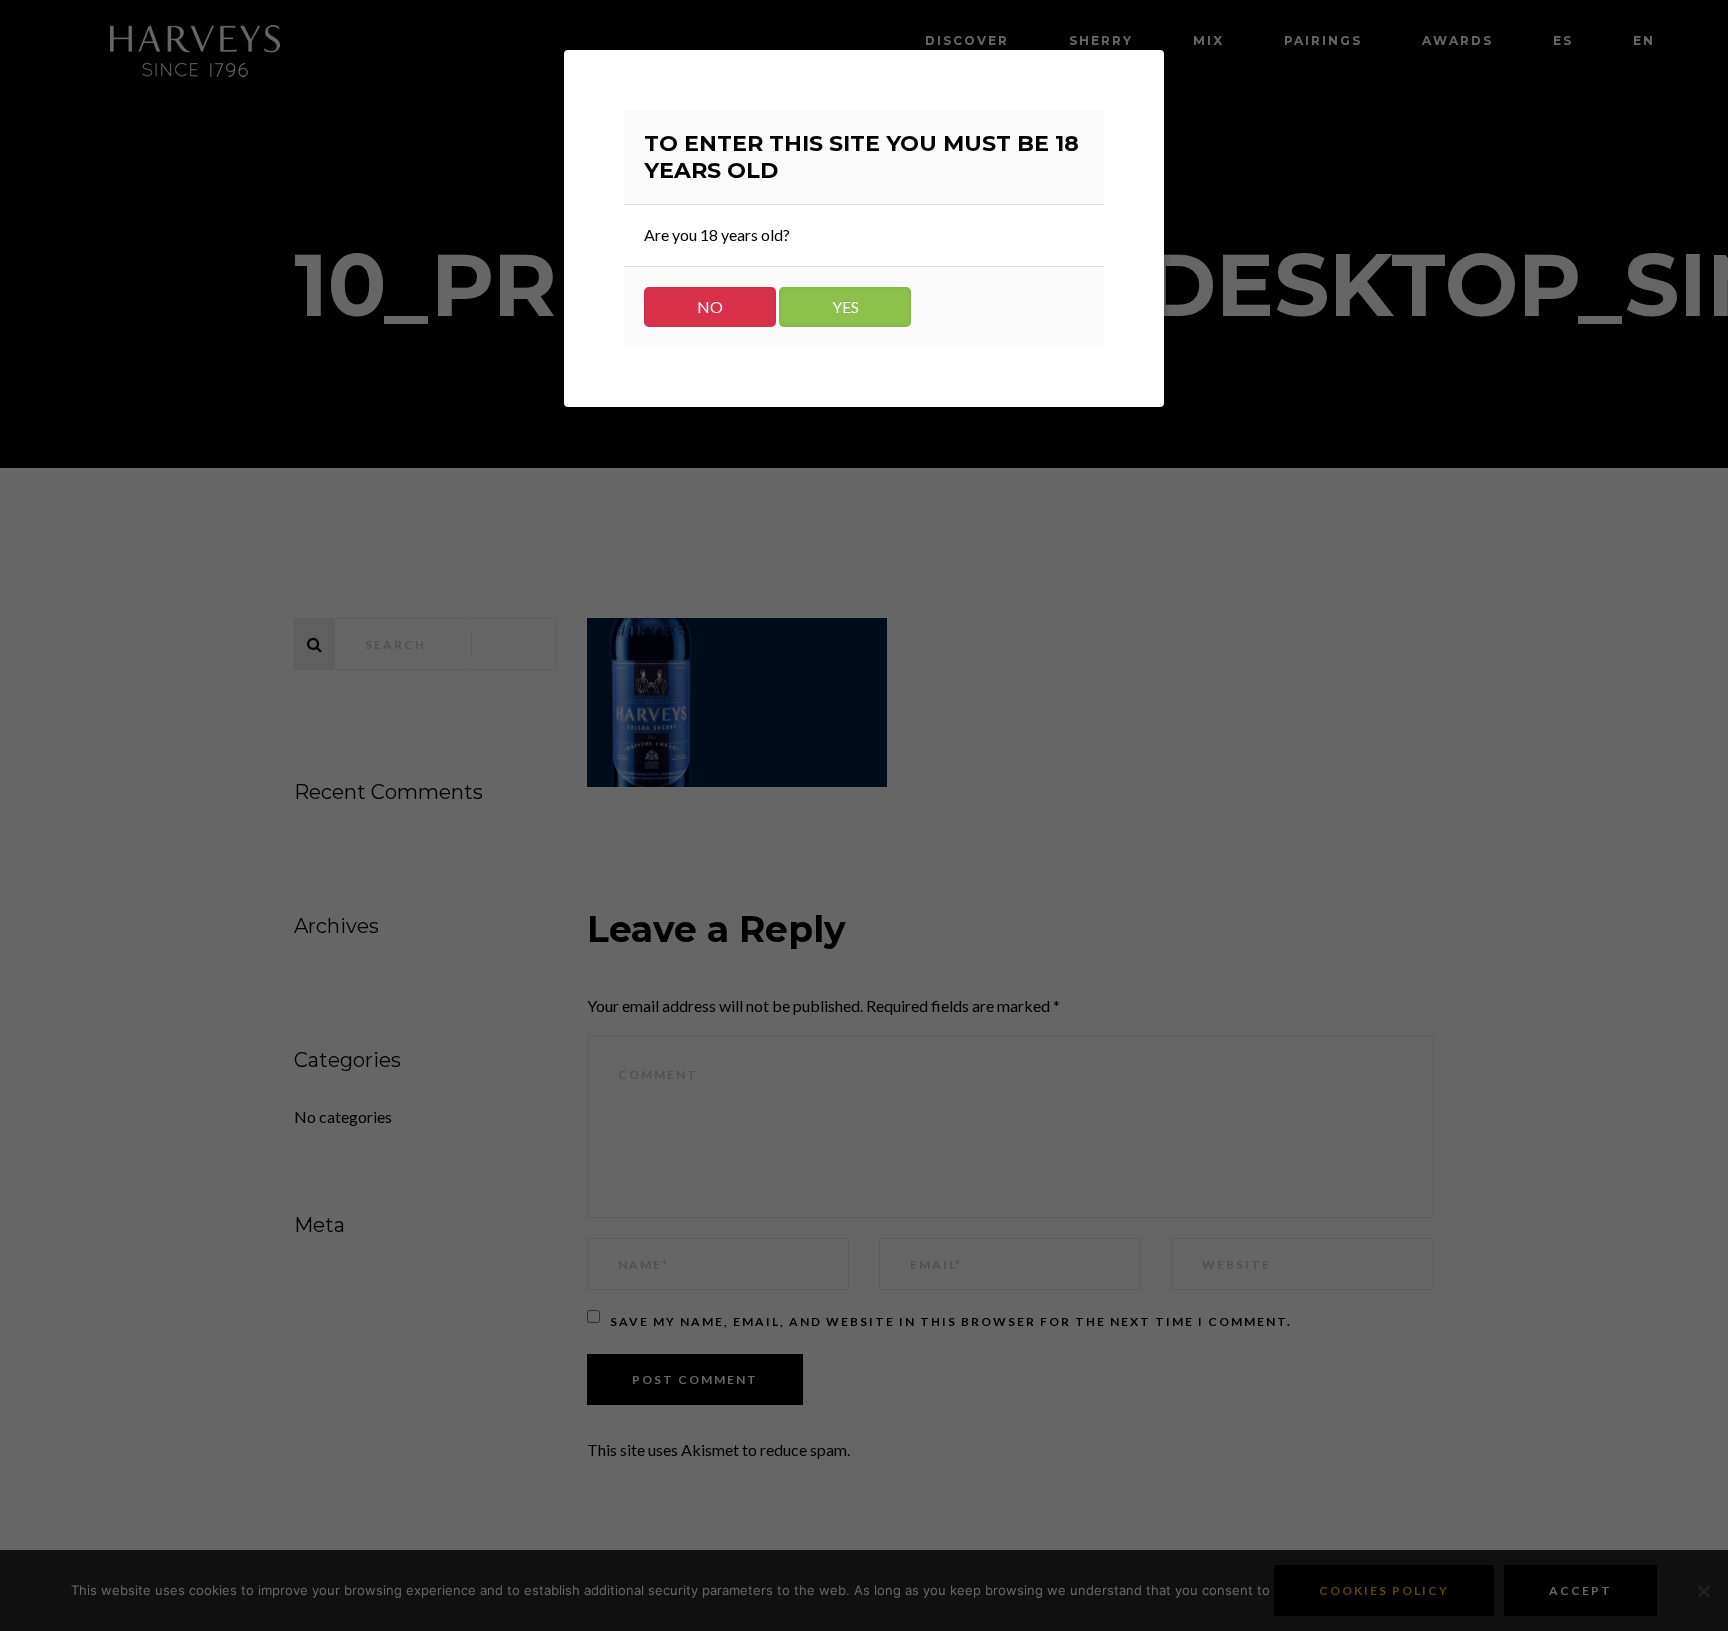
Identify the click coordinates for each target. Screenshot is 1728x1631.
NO (710, 306)
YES (845, 306)
